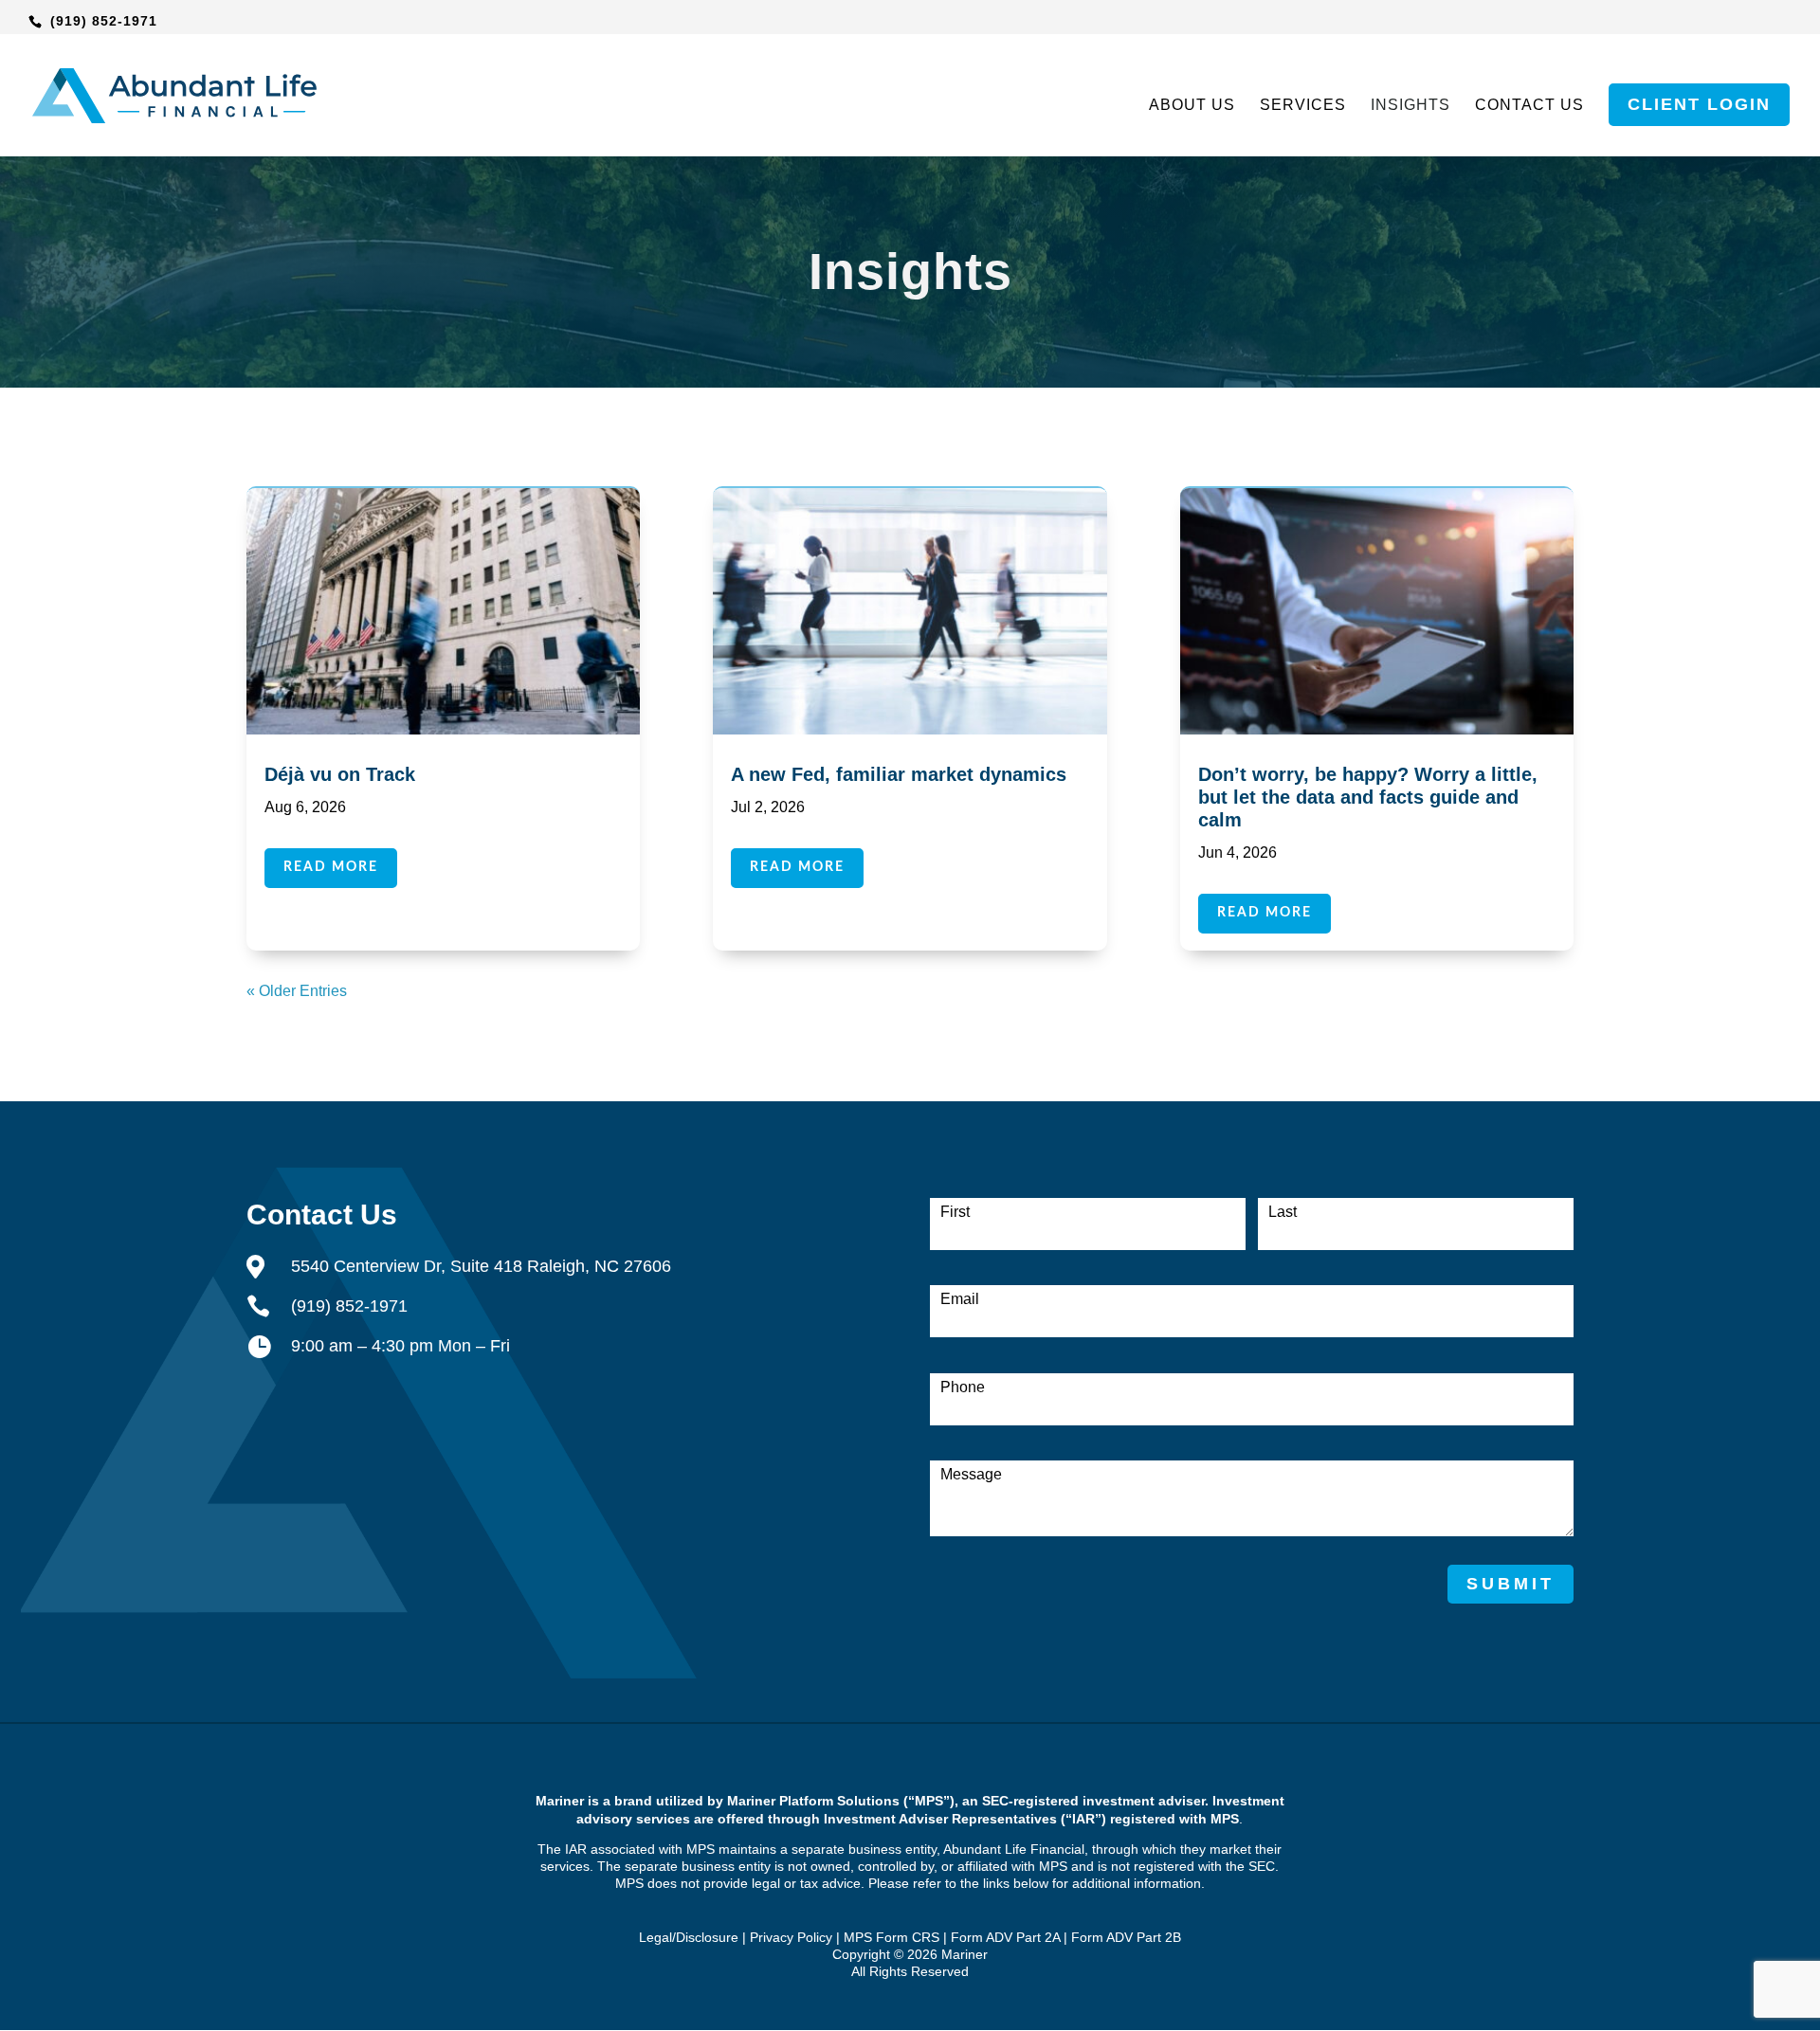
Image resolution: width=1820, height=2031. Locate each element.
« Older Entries (297, 991)
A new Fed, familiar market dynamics (899, 774)
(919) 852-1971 (104, 21)
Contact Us (1529, 106)
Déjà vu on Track (340, 774)
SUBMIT (1511, 1584)
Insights (1410, 106)
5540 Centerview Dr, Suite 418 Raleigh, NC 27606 (481, 1266)
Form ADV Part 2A (1005, 1937)
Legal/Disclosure (689, 1937)
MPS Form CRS (892, 1937)
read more (331, 867)
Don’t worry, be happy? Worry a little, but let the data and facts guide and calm (1368, 797)
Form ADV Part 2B (1126, 1937)
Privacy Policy (791, 1937)
